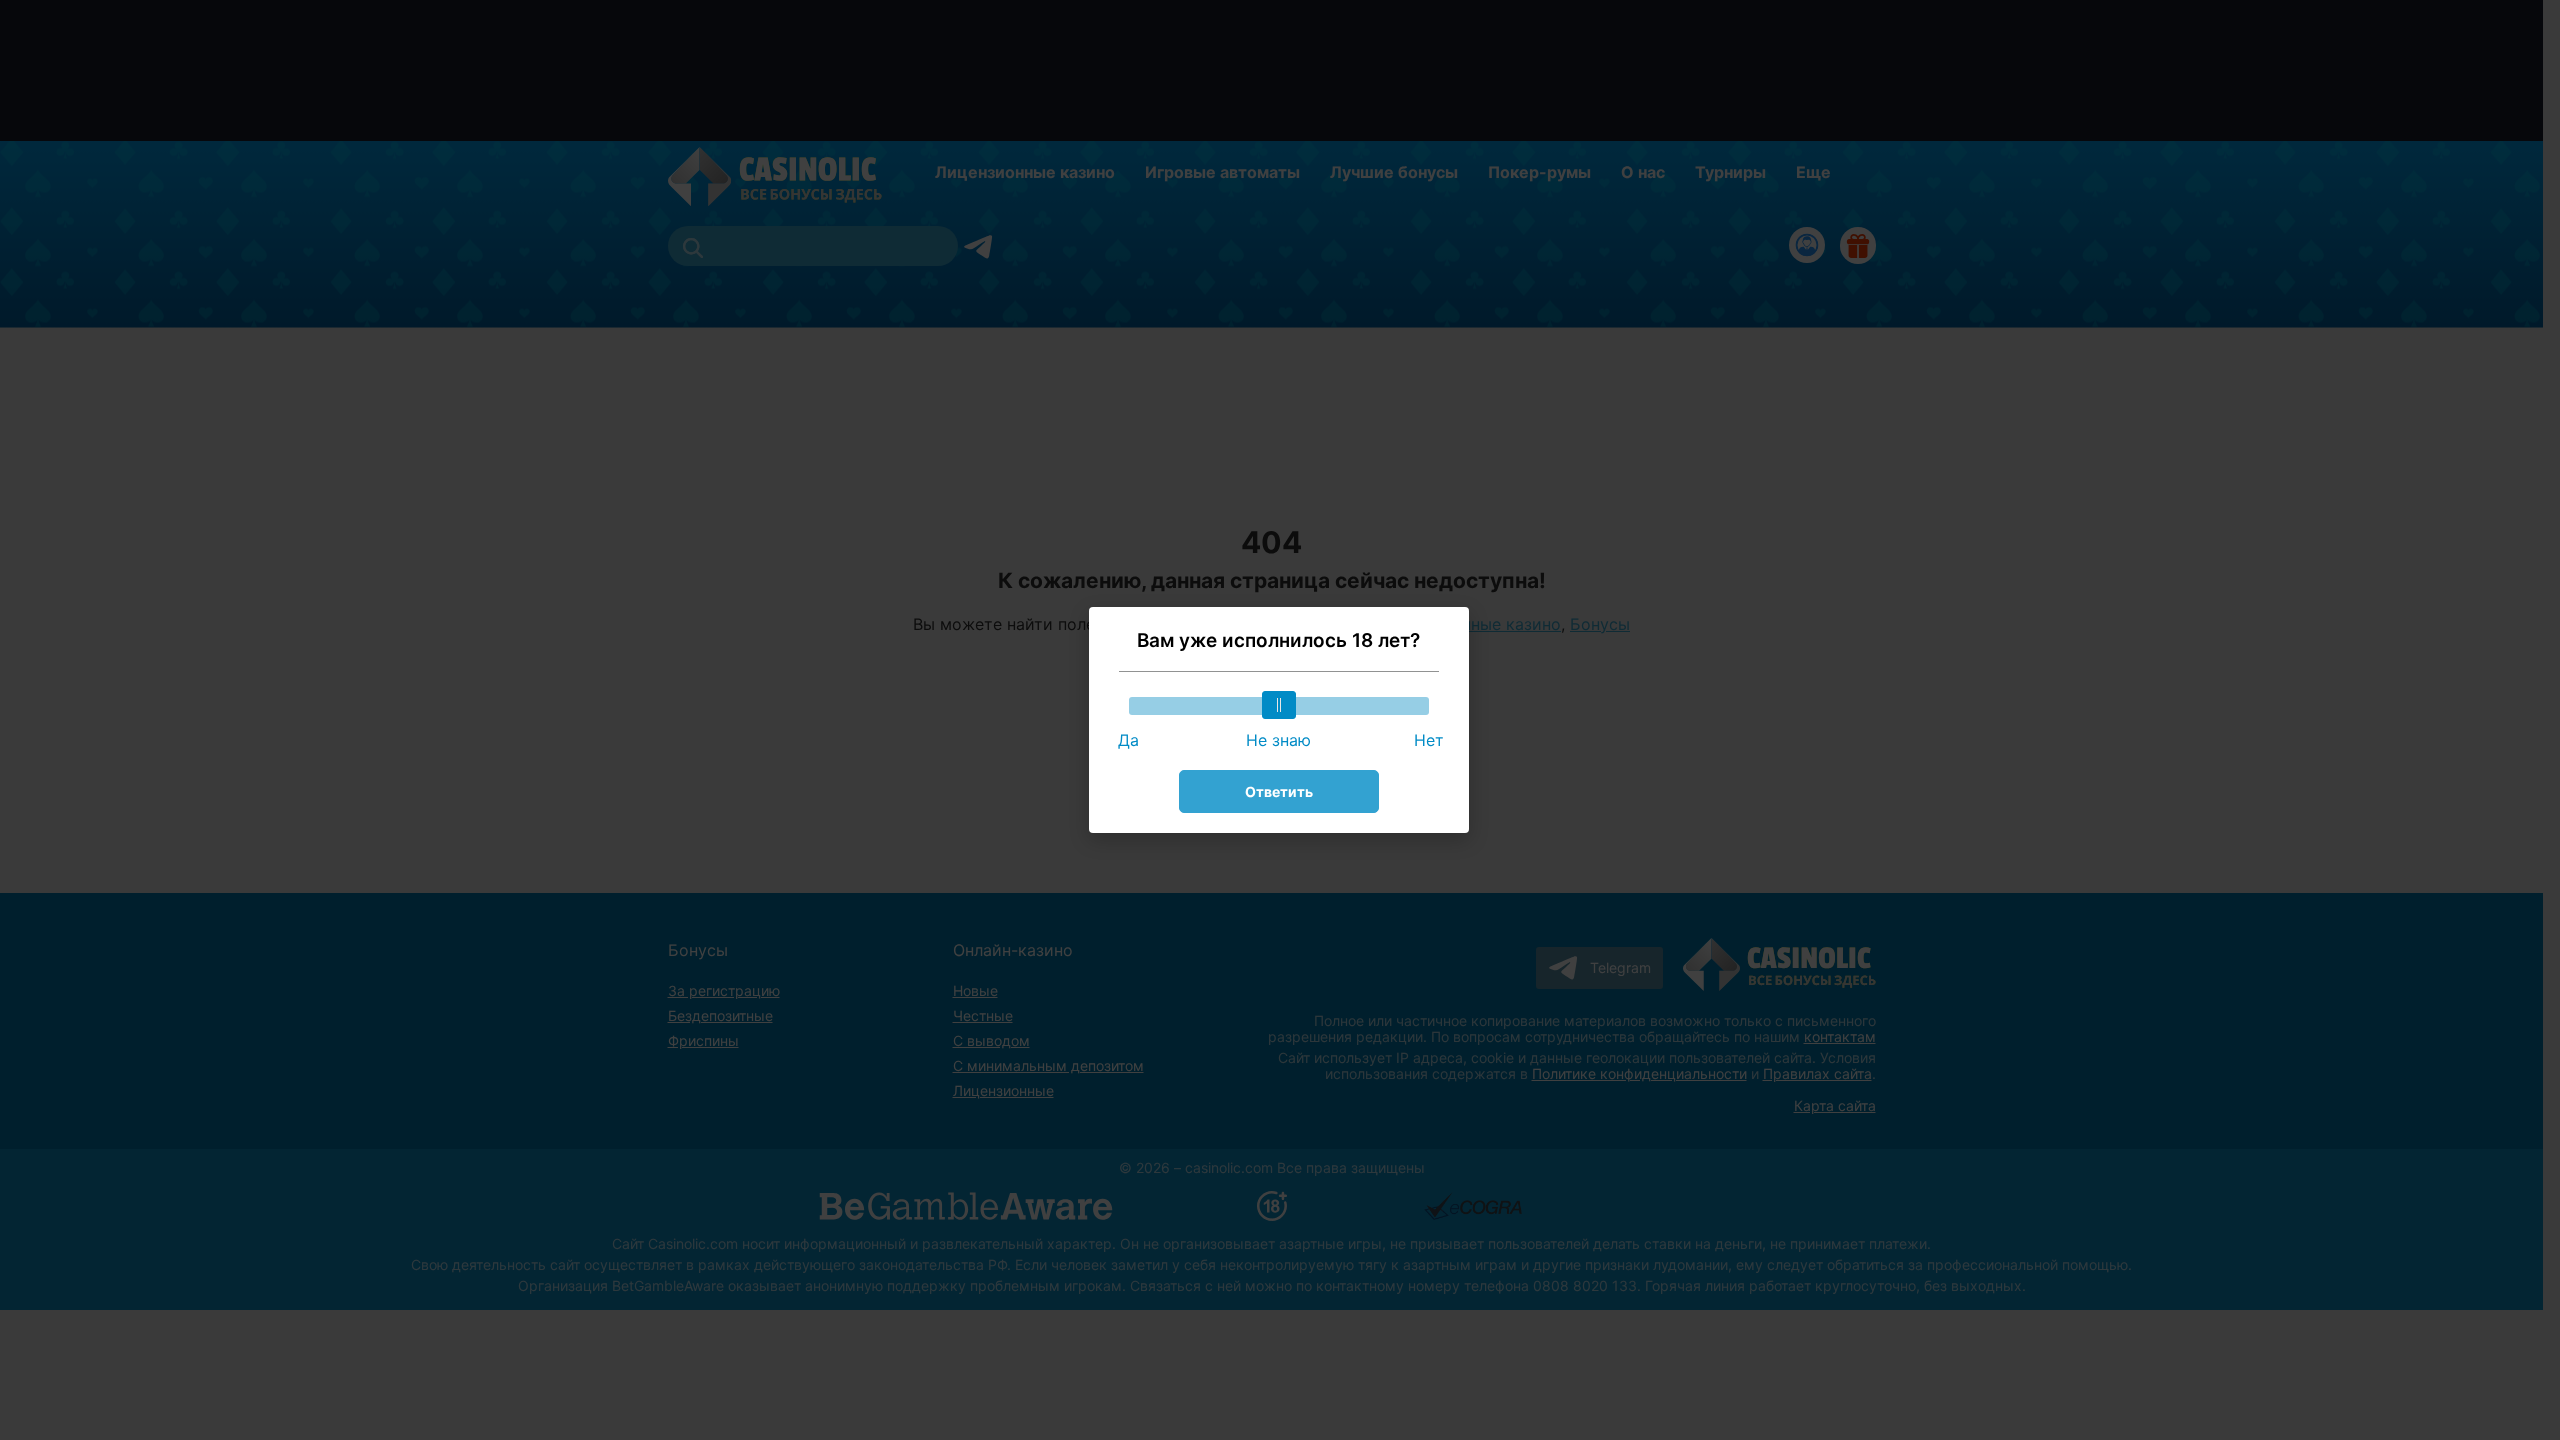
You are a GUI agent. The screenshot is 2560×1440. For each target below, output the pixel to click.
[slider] (1279, 705)
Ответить (1279, 791)
